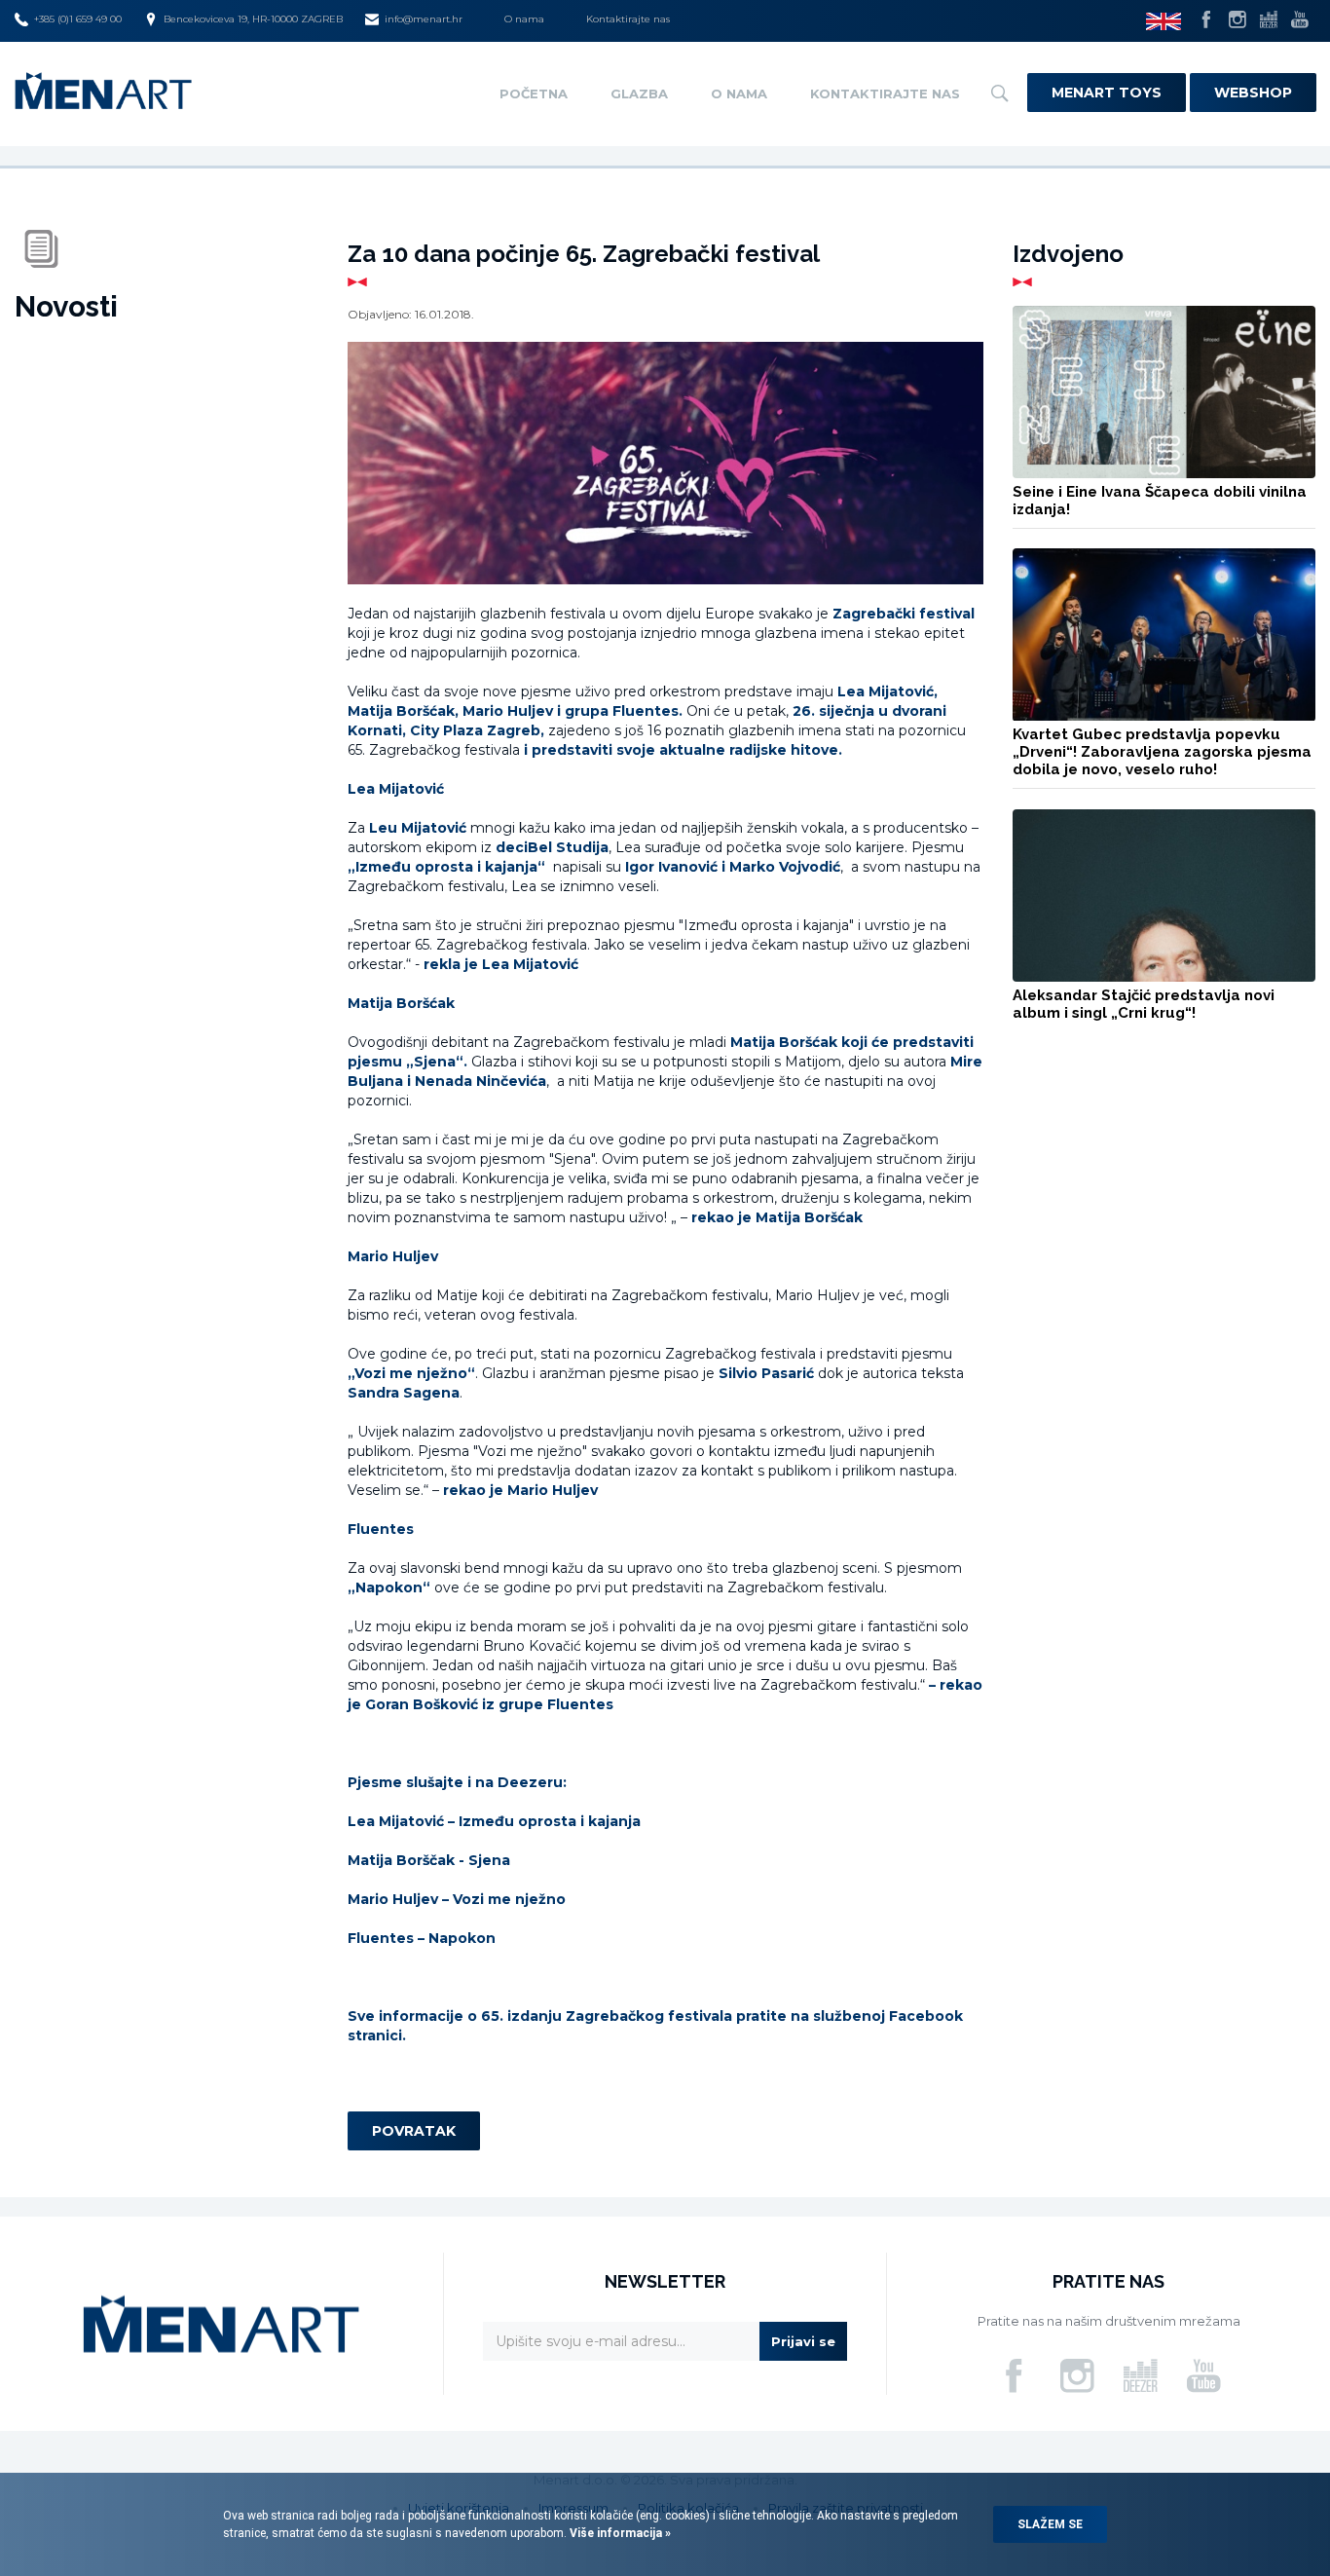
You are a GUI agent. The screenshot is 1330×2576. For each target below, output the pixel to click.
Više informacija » (619, 2533)
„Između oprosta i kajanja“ (448, 867)
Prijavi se (803, 2341)
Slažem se (1050, 2524)
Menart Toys (1107, 93)
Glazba (639, 93)
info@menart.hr (424, 19)
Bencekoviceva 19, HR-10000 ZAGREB (253, 19)
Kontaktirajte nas (628, 19)
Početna (534, 93)
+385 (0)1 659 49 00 (78, 19)
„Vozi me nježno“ (411, 1373)
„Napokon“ (389, 1587)
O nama (524, 19)
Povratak (414, 2131)
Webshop (1253, 93)
